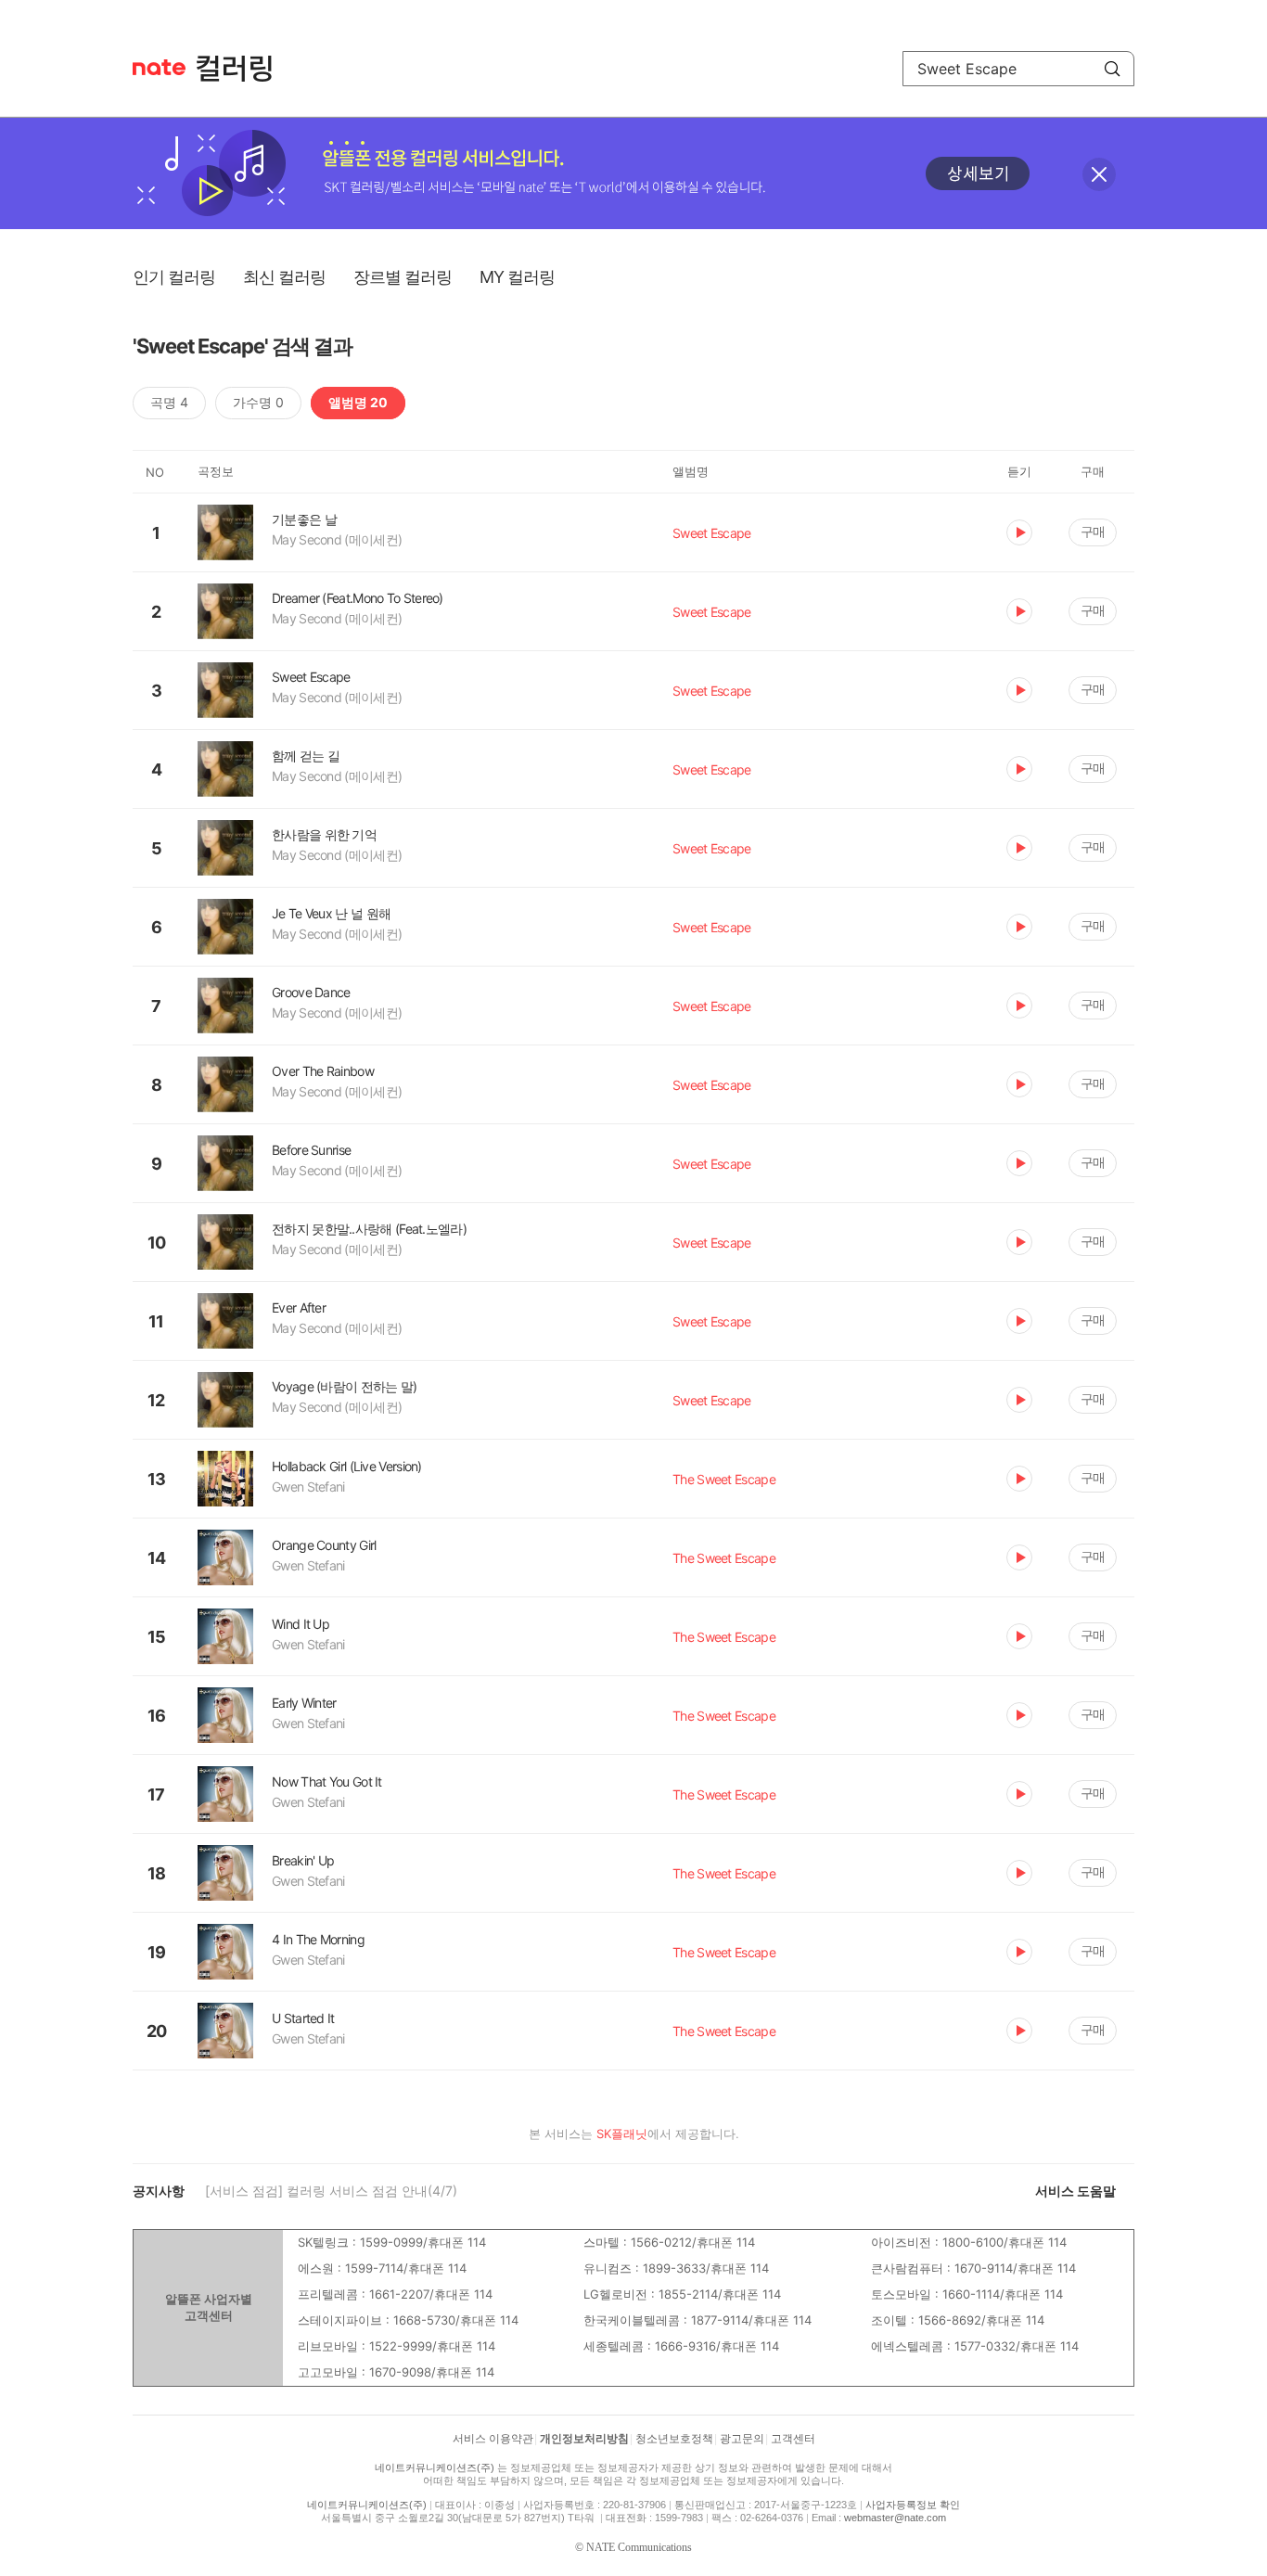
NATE (159, 67)
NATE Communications (639, 2547)
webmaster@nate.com (895, 2518)
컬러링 (243, 69)
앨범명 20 (358, 402)
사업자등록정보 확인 (913, 2505)
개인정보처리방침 (584, 2439)
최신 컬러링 (284, 277)
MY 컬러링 (517, 277)
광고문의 (742, 2439)
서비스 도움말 (1075, 2191)
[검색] (1112, 69)
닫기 (1099, 174)
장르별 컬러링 (403, 277)
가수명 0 (258, 402)
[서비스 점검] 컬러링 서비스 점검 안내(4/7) (331, 2191)
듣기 (1019, 532)
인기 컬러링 (174, 277)
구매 (1093, 531)
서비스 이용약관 (493, 2439)
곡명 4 (169, 402)
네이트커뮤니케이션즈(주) (435, 2467)
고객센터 (793, 2439)
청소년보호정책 (674, 2439)
